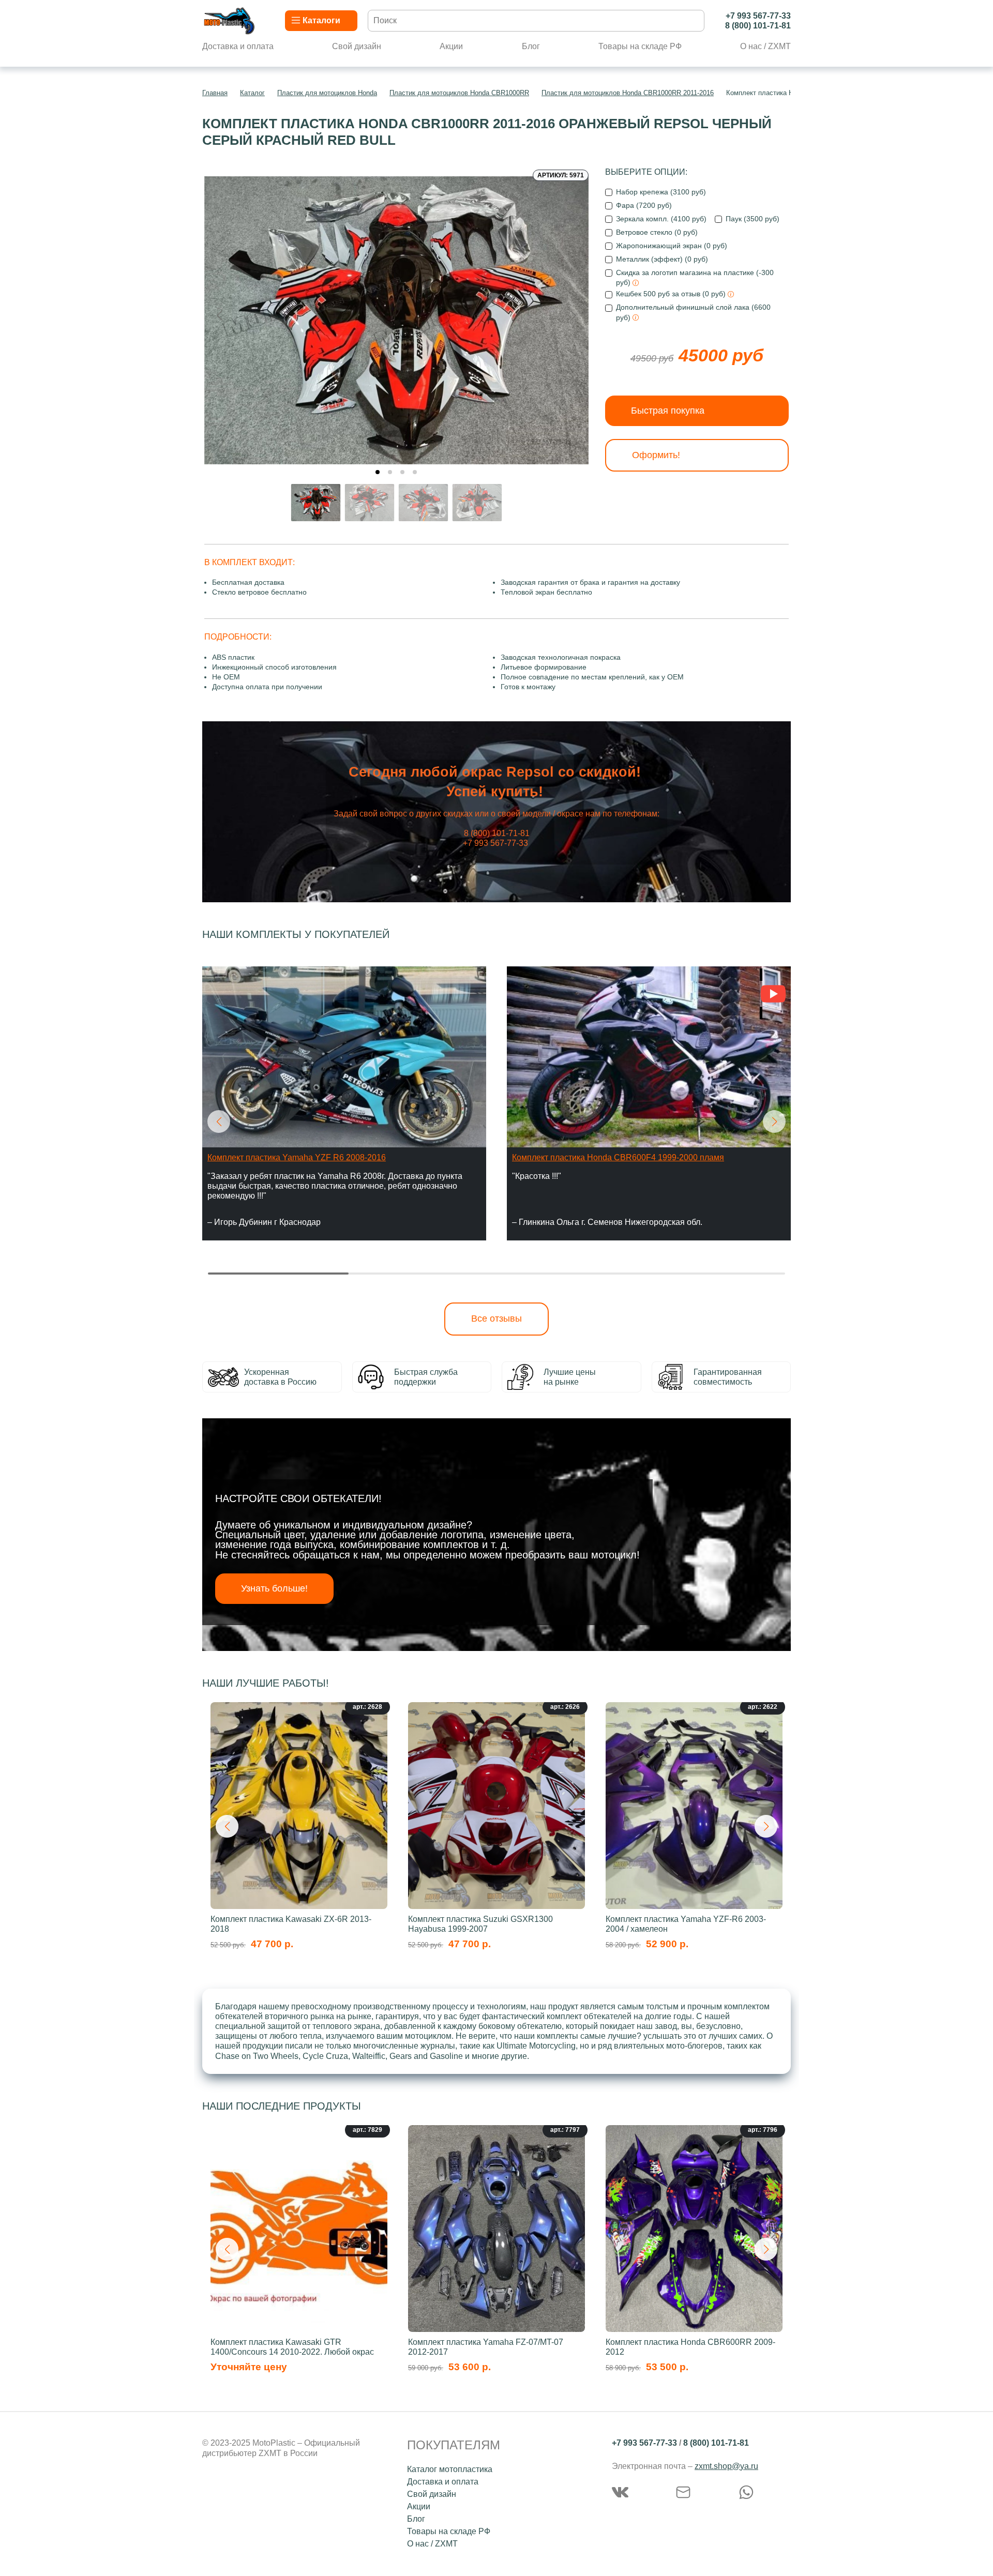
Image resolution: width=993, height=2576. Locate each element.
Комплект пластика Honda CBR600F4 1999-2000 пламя (618, 1157)
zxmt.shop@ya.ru (726, 2466)
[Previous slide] (220, 315)
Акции (451, 46)
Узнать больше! (274, 1588)
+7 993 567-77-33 (758, 16)
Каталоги (321, 20)
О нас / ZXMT (765, 46)
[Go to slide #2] (370, 503)
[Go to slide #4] (477, 503)
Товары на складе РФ (640, 46)
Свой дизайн (357, 46)
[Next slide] (573, 315)
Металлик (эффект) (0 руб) (662, 259)
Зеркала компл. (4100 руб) (661, 219)
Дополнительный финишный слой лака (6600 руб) (693, 312)
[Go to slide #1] (316, 503)
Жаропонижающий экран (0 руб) (672, 246)
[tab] (378, 472)
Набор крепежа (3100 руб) (661, 192)
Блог (531, 46)
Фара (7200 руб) (644, 205)
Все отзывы (496, 1319)
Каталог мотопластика (450, 2469)
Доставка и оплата (238, 46)
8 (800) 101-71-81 (758, 26)
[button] (219, 1122)
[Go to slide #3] (424, 503)
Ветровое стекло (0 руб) (657, 232)
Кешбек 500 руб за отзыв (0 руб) (672, 294)
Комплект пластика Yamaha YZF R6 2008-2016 (297, 1157)
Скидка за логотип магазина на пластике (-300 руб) (695, 277)
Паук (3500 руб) (753, 219)
